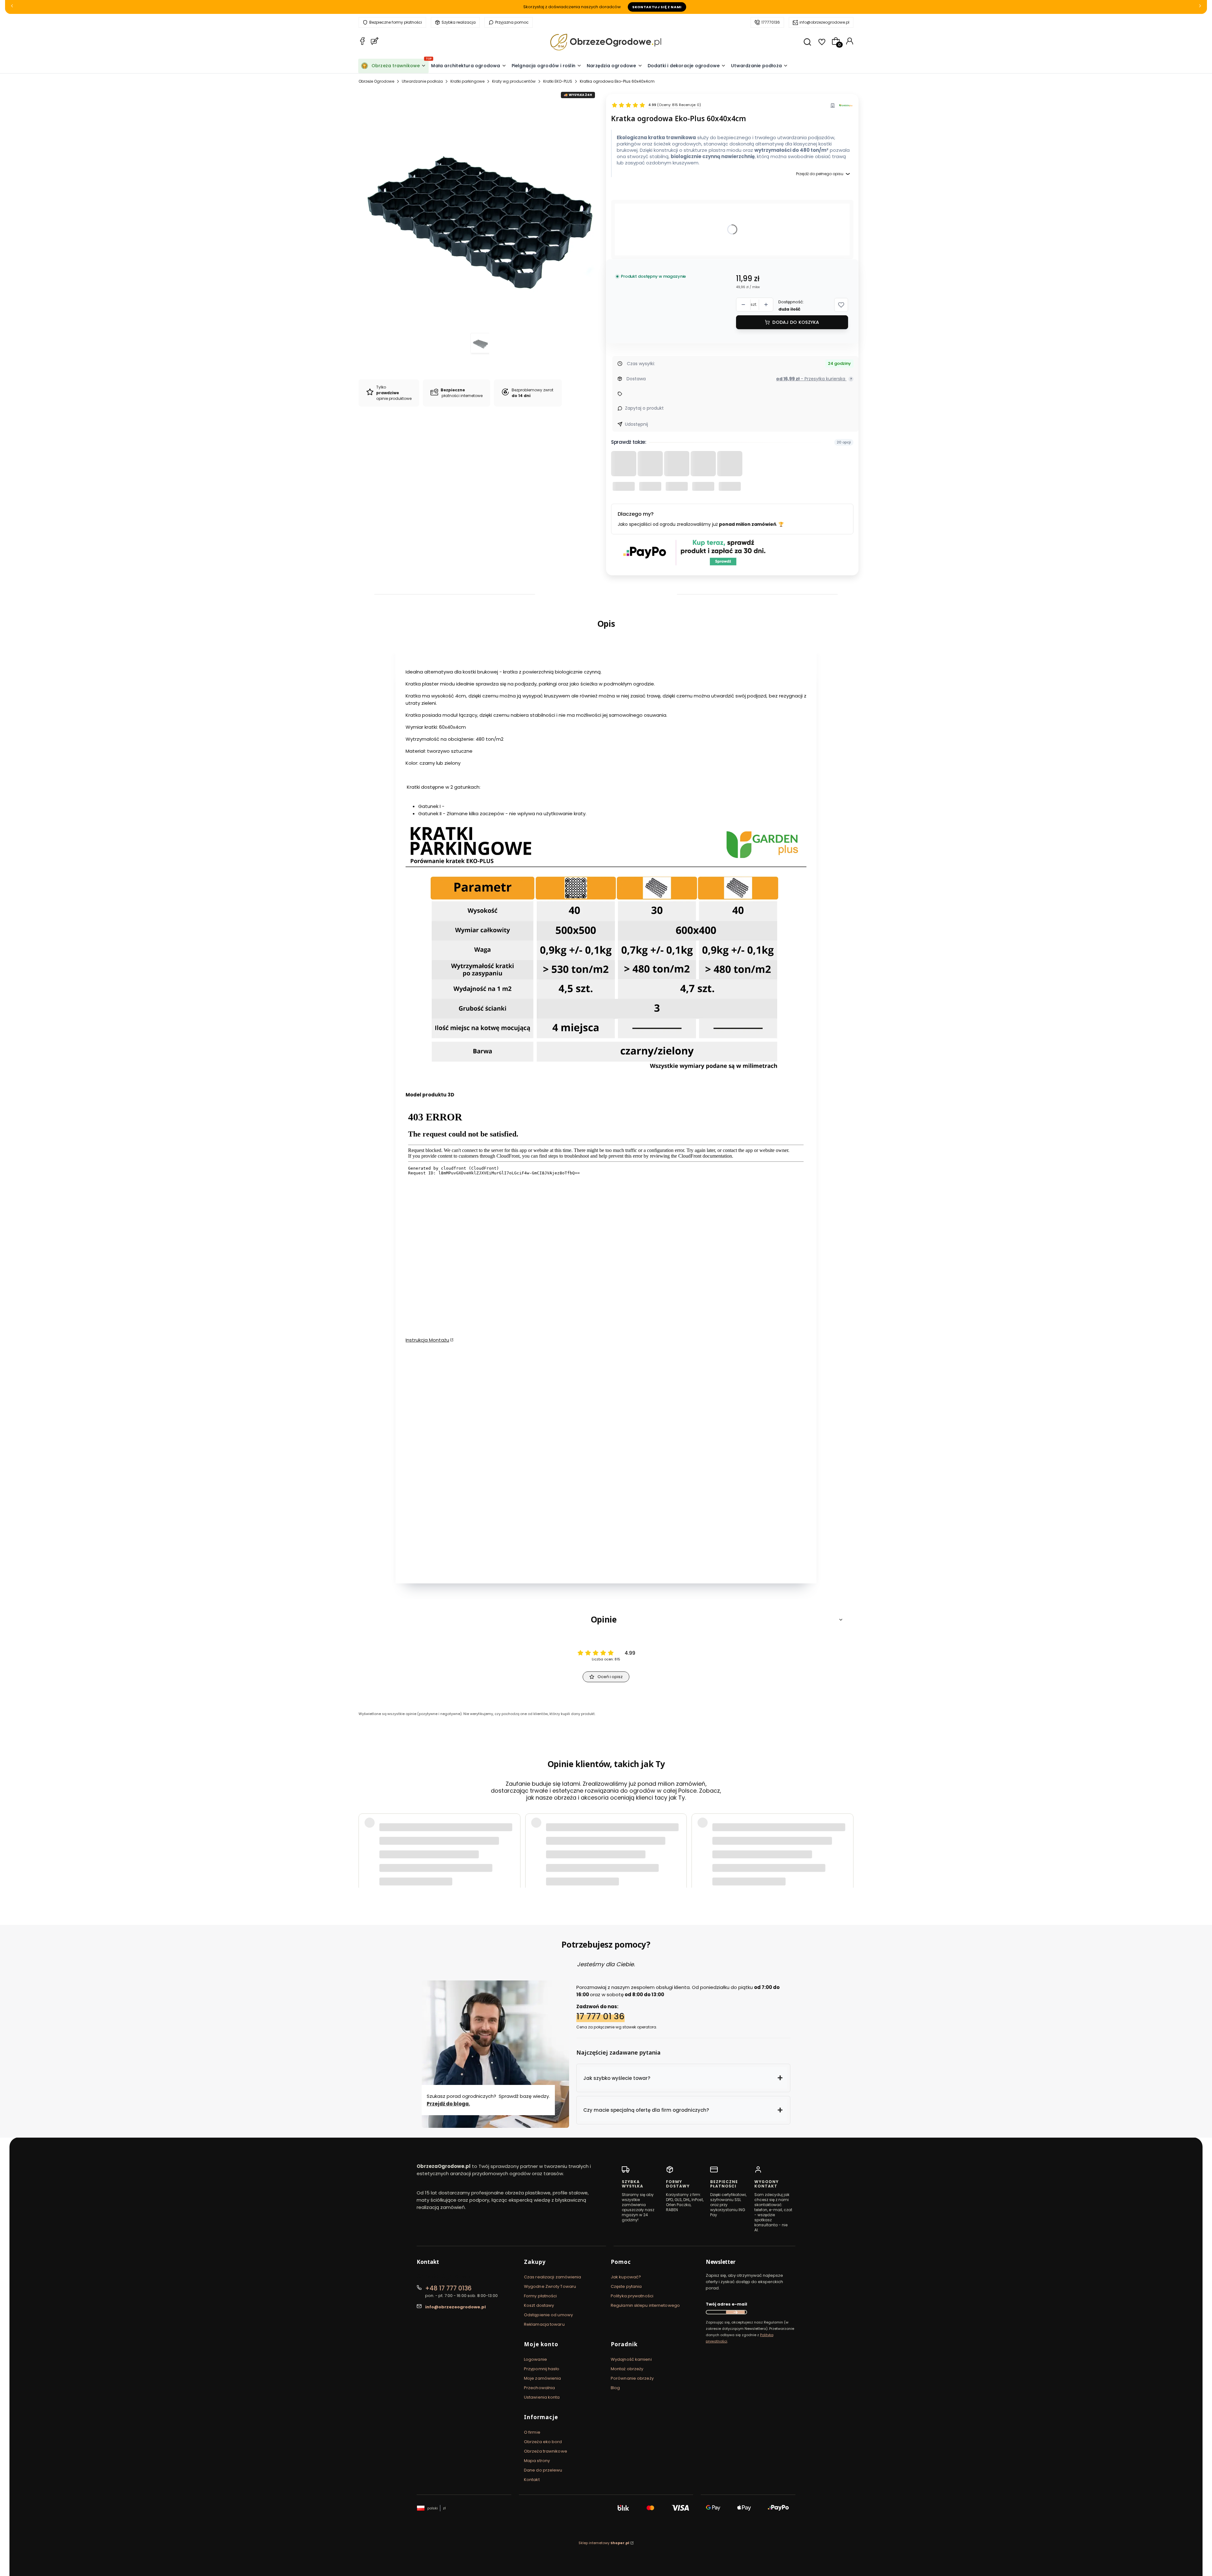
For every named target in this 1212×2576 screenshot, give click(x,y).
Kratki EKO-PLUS (558, 81)
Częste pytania (626, 2286)
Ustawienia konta (542, 2397)
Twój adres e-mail (726, 2304)
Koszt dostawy (539, 2305)
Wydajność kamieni (631, 2359)
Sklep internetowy (604, 2543)
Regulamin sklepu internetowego (645, 2305)
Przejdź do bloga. (448, 2103)
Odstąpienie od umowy (548, 2315)
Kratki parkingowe (467, 81)
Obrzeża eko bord (543, 2442)
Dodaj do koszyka (796, 322)
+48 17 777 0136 (448, 2288)
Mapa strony (537, 2461)
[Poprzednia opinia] (365, 1843)
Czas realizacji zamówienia (553, 2277)
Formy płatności (541, 2296)
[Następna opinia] (847, 1843)
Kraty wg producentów (514, 81)
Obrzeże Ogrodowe (376, 81)
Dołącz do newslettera (735, 2312)
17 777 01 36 (600, 2016)
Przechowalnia (539, 2388)
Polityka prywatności (632, 2296)
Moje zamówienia (543, 2378)
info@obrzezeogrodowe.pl (824, 22)
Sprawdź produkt (817, 1859)
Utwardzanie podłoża (422, 81)
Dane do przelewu (543, 2470)
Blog (615, 2388)
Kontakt (532, 2480)
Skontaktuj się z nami (657, 7)
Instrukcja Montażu (427, 1340)
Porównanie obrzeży (632, 2378)
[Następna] (1200, 7)
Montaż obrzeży (627, 2369)
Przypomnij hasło (542, 2369)
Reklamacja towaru (544, 2324)
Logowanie (535, 2359)
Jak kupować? (626, 2277)
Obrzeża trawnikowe (546, 2451)
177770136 (771, 22)
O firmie (532, 2432)
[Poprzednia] (12, 7)
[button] (841, 305)
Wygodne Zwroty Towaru (550, 2286)
